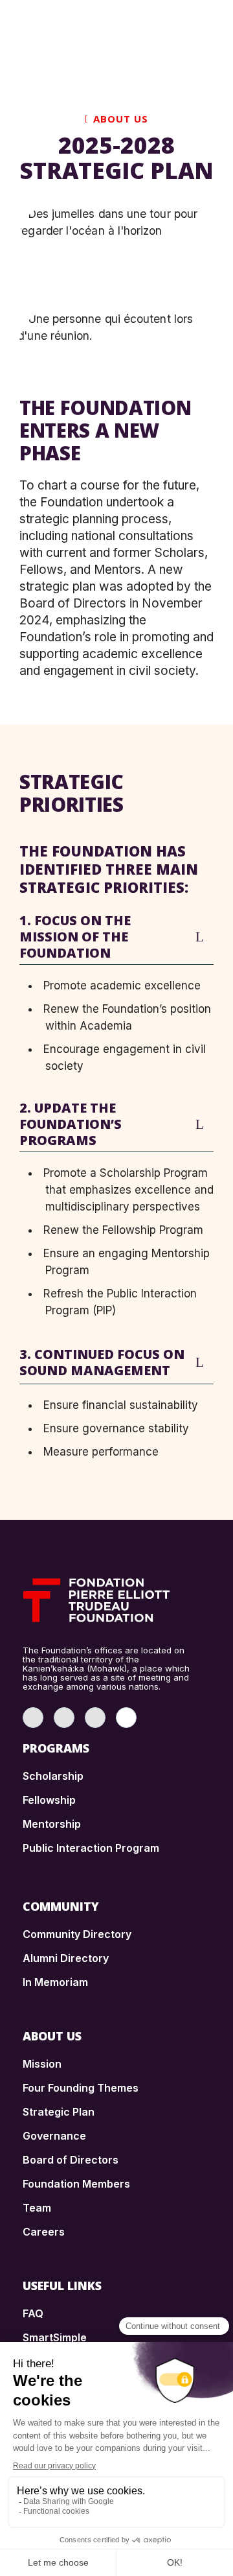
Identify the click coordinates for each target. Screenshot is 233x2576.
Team (37, 2208)
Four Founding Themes (81, 2088)
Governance (54, 2136)
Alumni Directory (66, 1958)
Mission (42, 2064)
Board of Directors (71, 2160)
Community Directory (77, 1934)
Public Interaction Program (91, 1848)
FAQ (33, 2313)
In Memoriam (55, 1982)
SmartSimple (55, 2337)
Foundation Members (76, 2184)
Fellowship (49, 1800)
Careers (44, 2232)
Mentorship (52, 1824)
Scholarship (53, 1776)
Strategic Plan (59, 2112)
